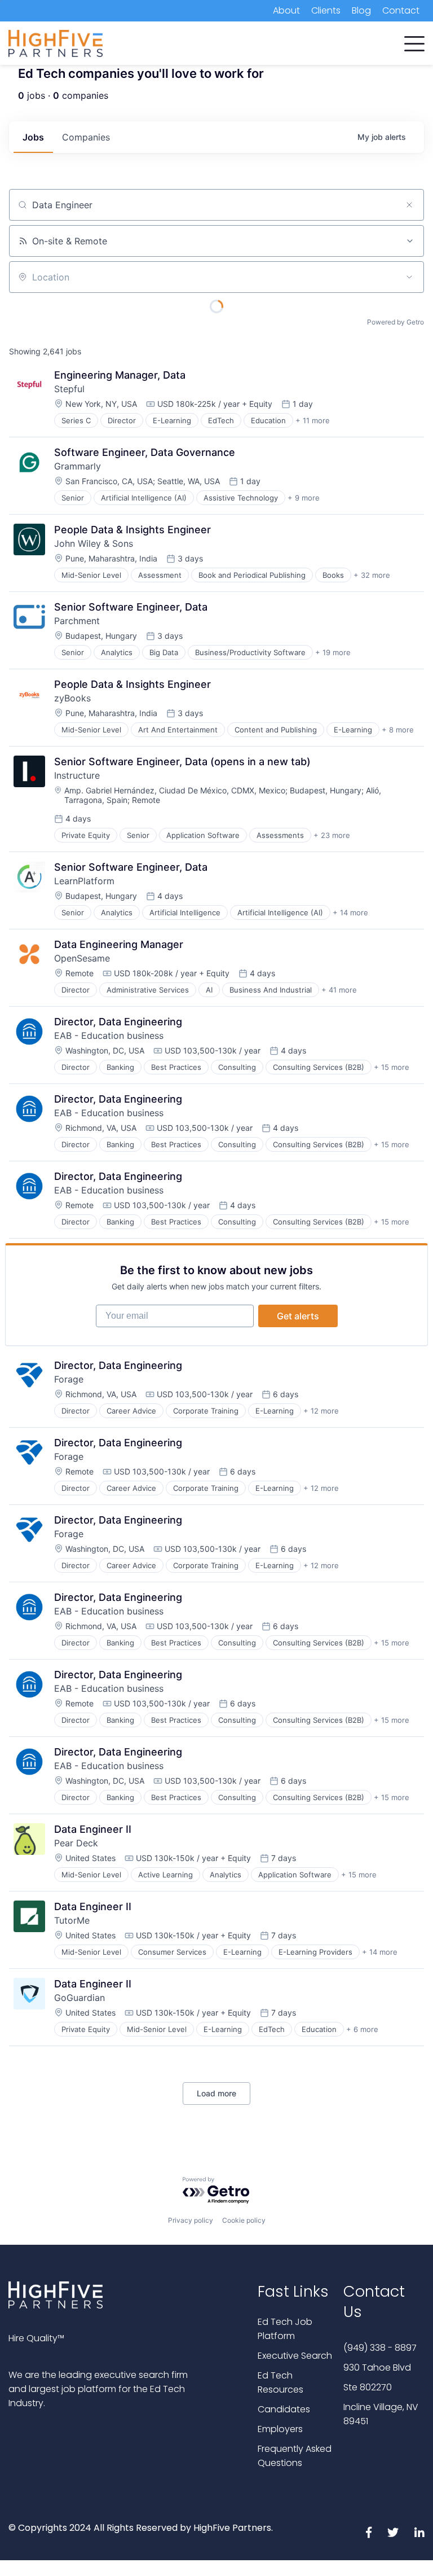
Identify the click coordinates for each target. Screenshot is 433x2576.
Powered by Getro (396, 322)
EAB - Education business (109, 1035)
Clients (326, 10)
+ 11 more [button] (313, 420)
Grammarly (78, 466)
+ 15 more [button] (392, 1067)
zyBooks (72, 698)
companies (86, 137)
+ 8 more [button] (398, 730)
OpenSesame (82, 958)
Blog (361, 10)
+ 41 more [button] (339, 990)
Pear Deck (76, 1843)
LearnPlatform (84, 881)
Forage (69, 1379)
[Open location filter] (409, 277)
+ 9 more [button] (304, 498)
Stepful (69, 389)
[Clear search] (409, 205)
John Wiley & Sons (94, 543)
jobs (33, 137)
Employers (280, 2429)
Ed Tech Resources (280, 2382)
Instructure (77, 775)
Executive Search (295, 2356)
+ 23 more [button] (332, 835)
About (286, 10)
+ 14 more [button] (350, 912)
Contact (401, 10)
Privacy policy (191, 2220)
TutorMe (72, 1920)
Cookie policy (244, 2220)
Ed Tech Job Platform (285, 2329)
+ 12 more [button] (321, 1411)
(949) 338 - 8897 (380, 2348)
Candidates (284, 2409)
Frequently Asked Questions (295, 2456)
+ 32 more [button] (372, 575)
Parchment (77, 621)
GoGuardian (79, 1998)
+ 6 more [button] (362, 2029)
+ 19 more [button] (333, 652)
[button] (414, 41)
